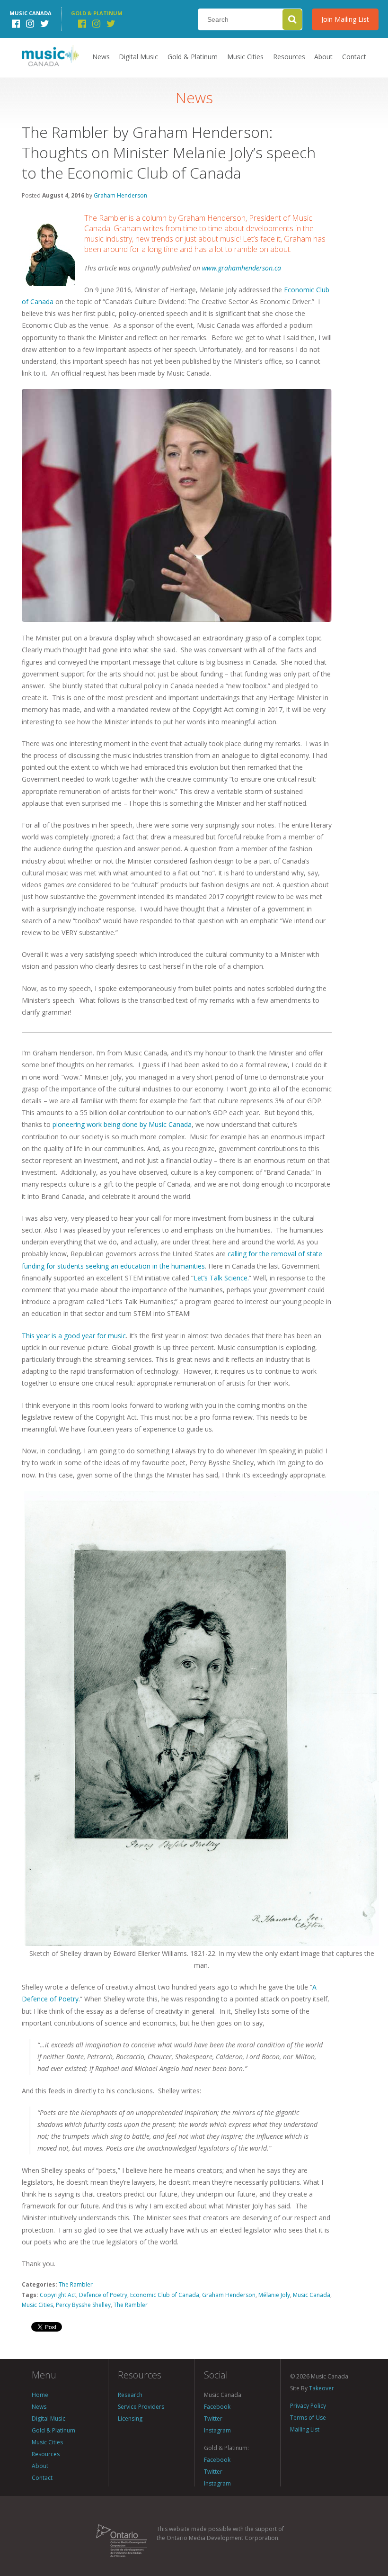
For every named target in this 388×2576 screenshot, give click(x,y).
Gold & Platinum (193, 57)
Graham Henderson (120, 195)
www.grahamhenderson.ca (242, 268)
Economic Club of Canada (165, 2295)
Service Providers (141, 2407)
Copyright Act (58, 2295)
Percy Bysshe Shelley (83, 2305)
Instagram (217, 2430)
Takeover (322, 2388)
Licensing (130, 2418)
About (323, 57)
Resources (289, 57)
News (101, 57)
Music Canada (312, 2295)
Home (40, 2395)
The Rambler (76, 2284)
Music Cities (245, 57)
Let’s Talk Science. (221, 1278)
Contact (354, 57)
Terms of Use (308, 2418)
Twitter (213, 2418)
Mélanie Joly (274, 2295)
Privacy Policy (308, 2406)
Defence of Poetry (103, 2295)
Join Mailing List (345, 19)
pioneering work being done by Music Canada (122, 1124)
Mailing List (305, 2429)
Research (130, 2395)
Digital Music (138, 57)
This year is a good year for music (74, 1336)
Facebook (217, 2407)
